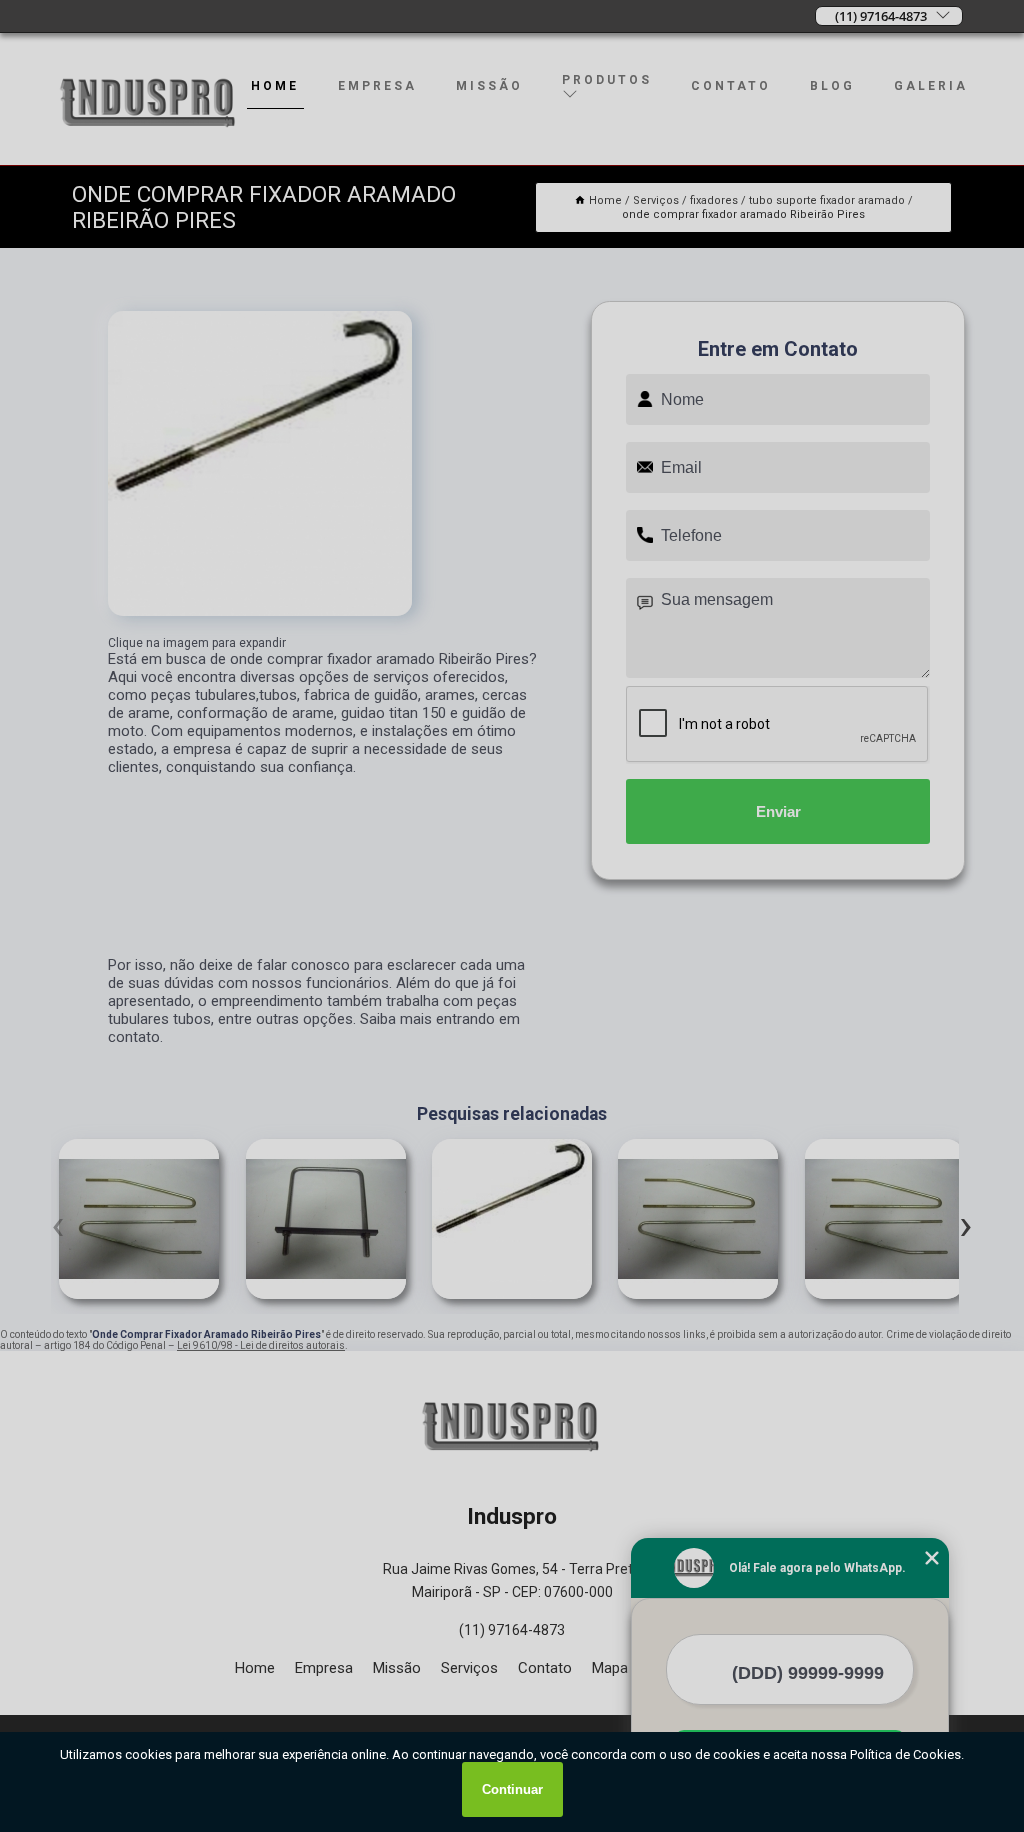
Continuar (512, 1789)
